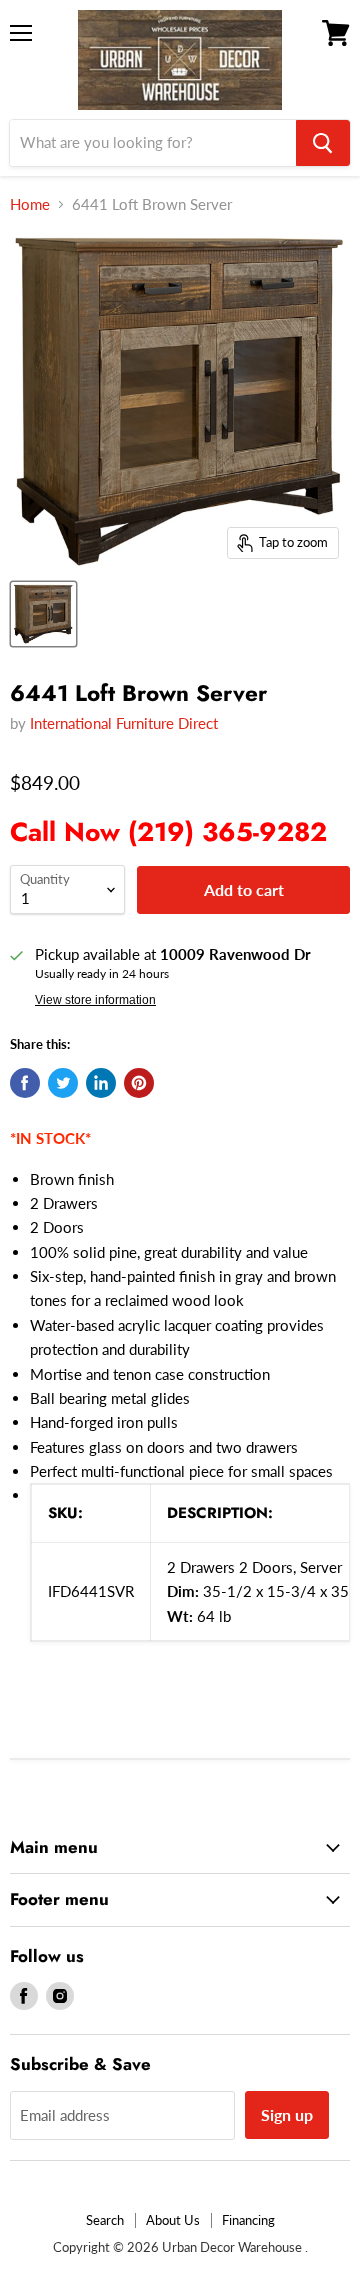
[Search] (323, 143)
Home (30, 204)
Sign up (287, 2114)
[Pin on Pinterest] (139, 1083)
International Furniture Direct (124, 723)
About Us (173, 2220)
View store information (95, 1000)
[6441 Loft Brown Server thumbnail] (43, 614)
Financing (248, 2220)
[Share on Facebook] (25, 1083)
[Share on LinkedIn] (101, 1083)
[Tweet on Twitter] (63, 1083)
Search (105, 2220)
